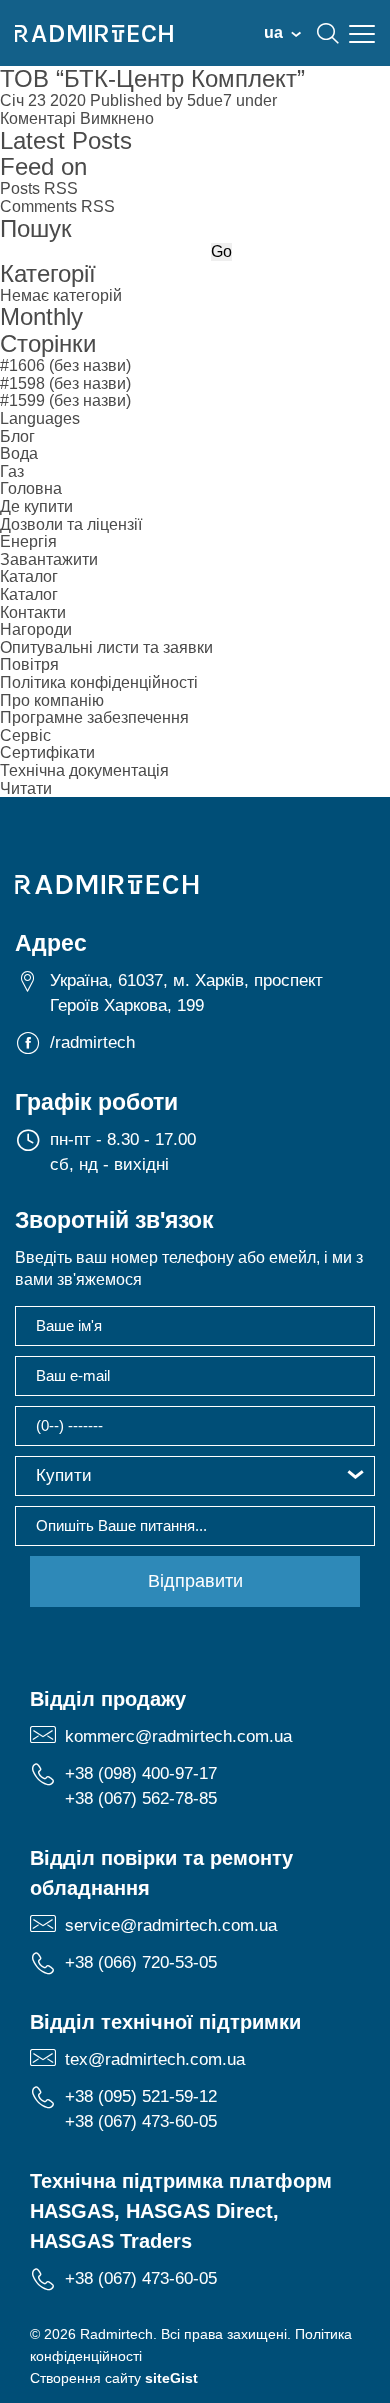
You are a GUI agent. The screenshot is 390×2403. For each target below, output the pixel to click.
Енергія (28, 541)
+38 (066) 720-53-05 (141, 1962)
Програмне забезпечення (94, 717)
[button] (195, 1476)
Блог (17, 436)
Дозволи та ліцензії (71, 524)
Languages (40, 418)
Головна (31, 488)
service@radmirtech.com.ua (171, 1925)
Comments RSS (57, 206)
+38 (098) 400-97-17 (141, 1773)
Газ (12, 471)
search (328, 33)
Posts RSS (39, 188)
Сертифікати (47, 752)
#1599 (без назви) (65, 400)
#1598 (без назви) (65, 383)
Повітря (29, 664)
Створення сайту (114, 2378)
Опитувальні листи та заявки (106, 647)
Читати (26, 788)
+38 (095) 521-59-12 (141, 2096)
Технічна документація (84, 770)
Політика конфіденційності (99, 682)
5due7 (209, 100)
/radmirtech (92, 1042)
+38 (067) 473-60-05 (141, 2121)
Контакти (33, 612)
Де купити (36, 506)
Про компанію (52, 700)
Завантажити (49, 559)
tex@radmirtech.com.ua (155, 2059)
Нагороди (36, 629)
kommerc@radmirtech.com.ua (178, 1736)
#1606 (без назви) (65, 365)
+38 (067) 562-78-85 (141, 1798)
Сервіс (25, 735)
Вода (19, 453)
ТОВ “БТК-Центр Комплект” (152, 78)
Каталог (29, 576)
